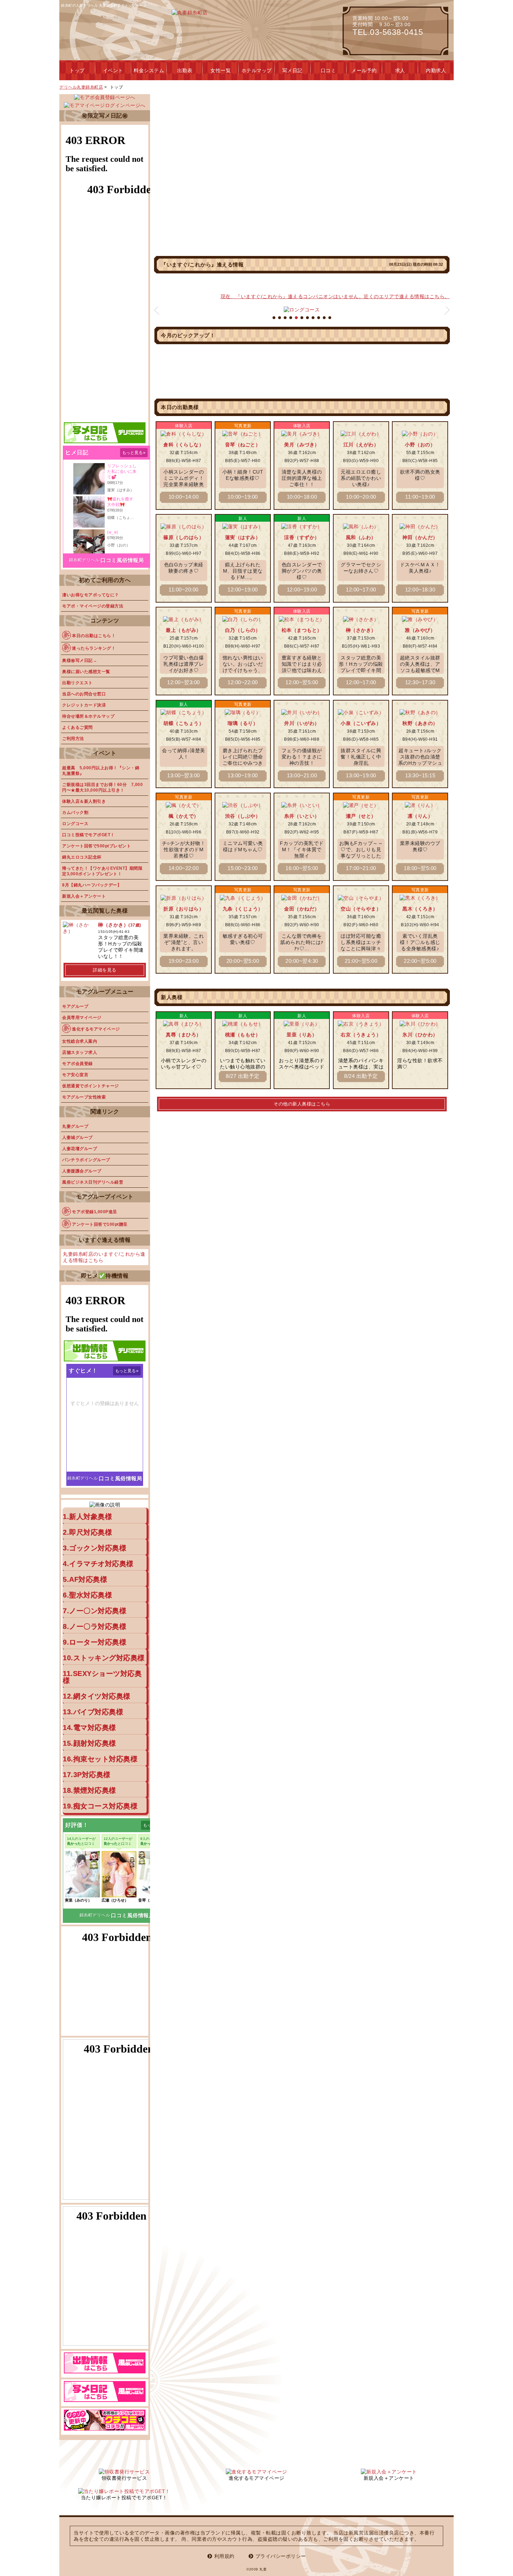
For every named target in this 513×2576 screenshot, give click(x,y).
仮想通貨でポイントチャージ (91, 1086)
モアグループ (75, 1006)
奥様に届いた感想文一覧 (86, 672)
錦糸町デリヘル (84, 560)
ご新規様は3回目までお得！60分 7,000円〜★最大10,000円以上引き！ (102, 787)
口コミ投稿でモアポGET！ (88, 835)
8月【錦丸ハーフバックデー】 (92, 885)
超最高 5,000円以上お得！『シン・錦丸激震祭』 (101, 771)
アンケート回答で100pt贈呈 (100, 1224)
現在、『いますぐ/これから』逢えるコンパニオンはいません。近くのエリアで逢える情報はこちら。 (335, 296)
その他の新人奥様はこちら (302, 1104)
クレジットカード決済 (84, 705)
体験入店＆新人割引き (84, 801)
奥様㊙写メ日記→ (80, 660)
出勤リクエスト (77, 683)
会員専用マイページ (82, 1018)
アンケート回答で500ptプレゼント (96, 846)
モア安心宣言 (75, 1075)
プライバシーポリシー (281, 2556)
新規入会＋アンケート (84, 896)
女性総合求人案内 (80, 1041)
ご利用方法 (73, 739)
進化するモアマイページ (96, 1029)
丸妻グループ (75, 1126)
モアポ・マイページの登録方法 (93, 606)
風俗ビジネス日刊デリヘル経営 (93, 1182)
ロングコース (75, 824)
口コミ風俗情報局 (122, 560)
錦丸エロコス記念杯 (82, 857)
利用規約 (224, 2556)
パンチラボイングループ (86, 1160)
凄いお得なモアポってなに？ (91, 595)
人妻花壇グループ (80, 1149)
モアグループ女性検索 (84, 1097)
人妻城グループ (77, 1138)
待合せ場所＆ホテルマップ (88, 716)
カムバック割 (75, 813)
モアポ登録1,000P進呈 (95, 1212)
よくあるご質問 (77, 727)
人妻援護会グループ (82, 1171)
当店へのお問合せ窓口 (84, 694)
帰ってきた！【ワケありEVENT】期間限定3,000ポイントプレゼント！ (102, 871)
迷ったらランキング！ (94, 648)
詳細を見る (105, 970)
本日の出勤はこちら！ (94, 636)
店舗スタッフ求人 (80, 1052)
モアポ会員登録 (77, 1064)
